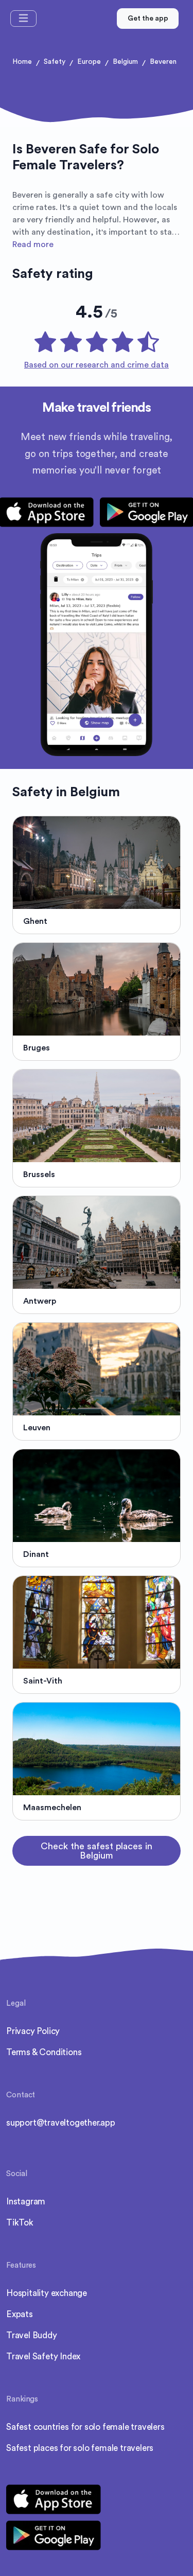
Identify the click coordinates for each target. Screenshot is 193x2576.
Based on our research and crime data (97, 365)
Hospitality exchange (47, 2293)
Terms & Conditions (44, 2052)
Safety (55, 62)
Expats (20, 2314)
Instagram (26, 2202)
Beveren (163, 62)
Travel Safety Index (43, 2356)
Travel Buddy (32, 2335)
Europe (89, 62)
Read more (33, 244)
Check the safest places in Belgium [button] (97, 1851)
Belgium (125, 62)
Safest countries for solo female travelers (85, 2427)
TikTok (20, 2223)
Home (22, 62)
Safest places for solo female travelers (80, 2448)
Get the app (148, 19)
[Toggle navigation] (23, 19)
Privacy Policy (33, 2031)
